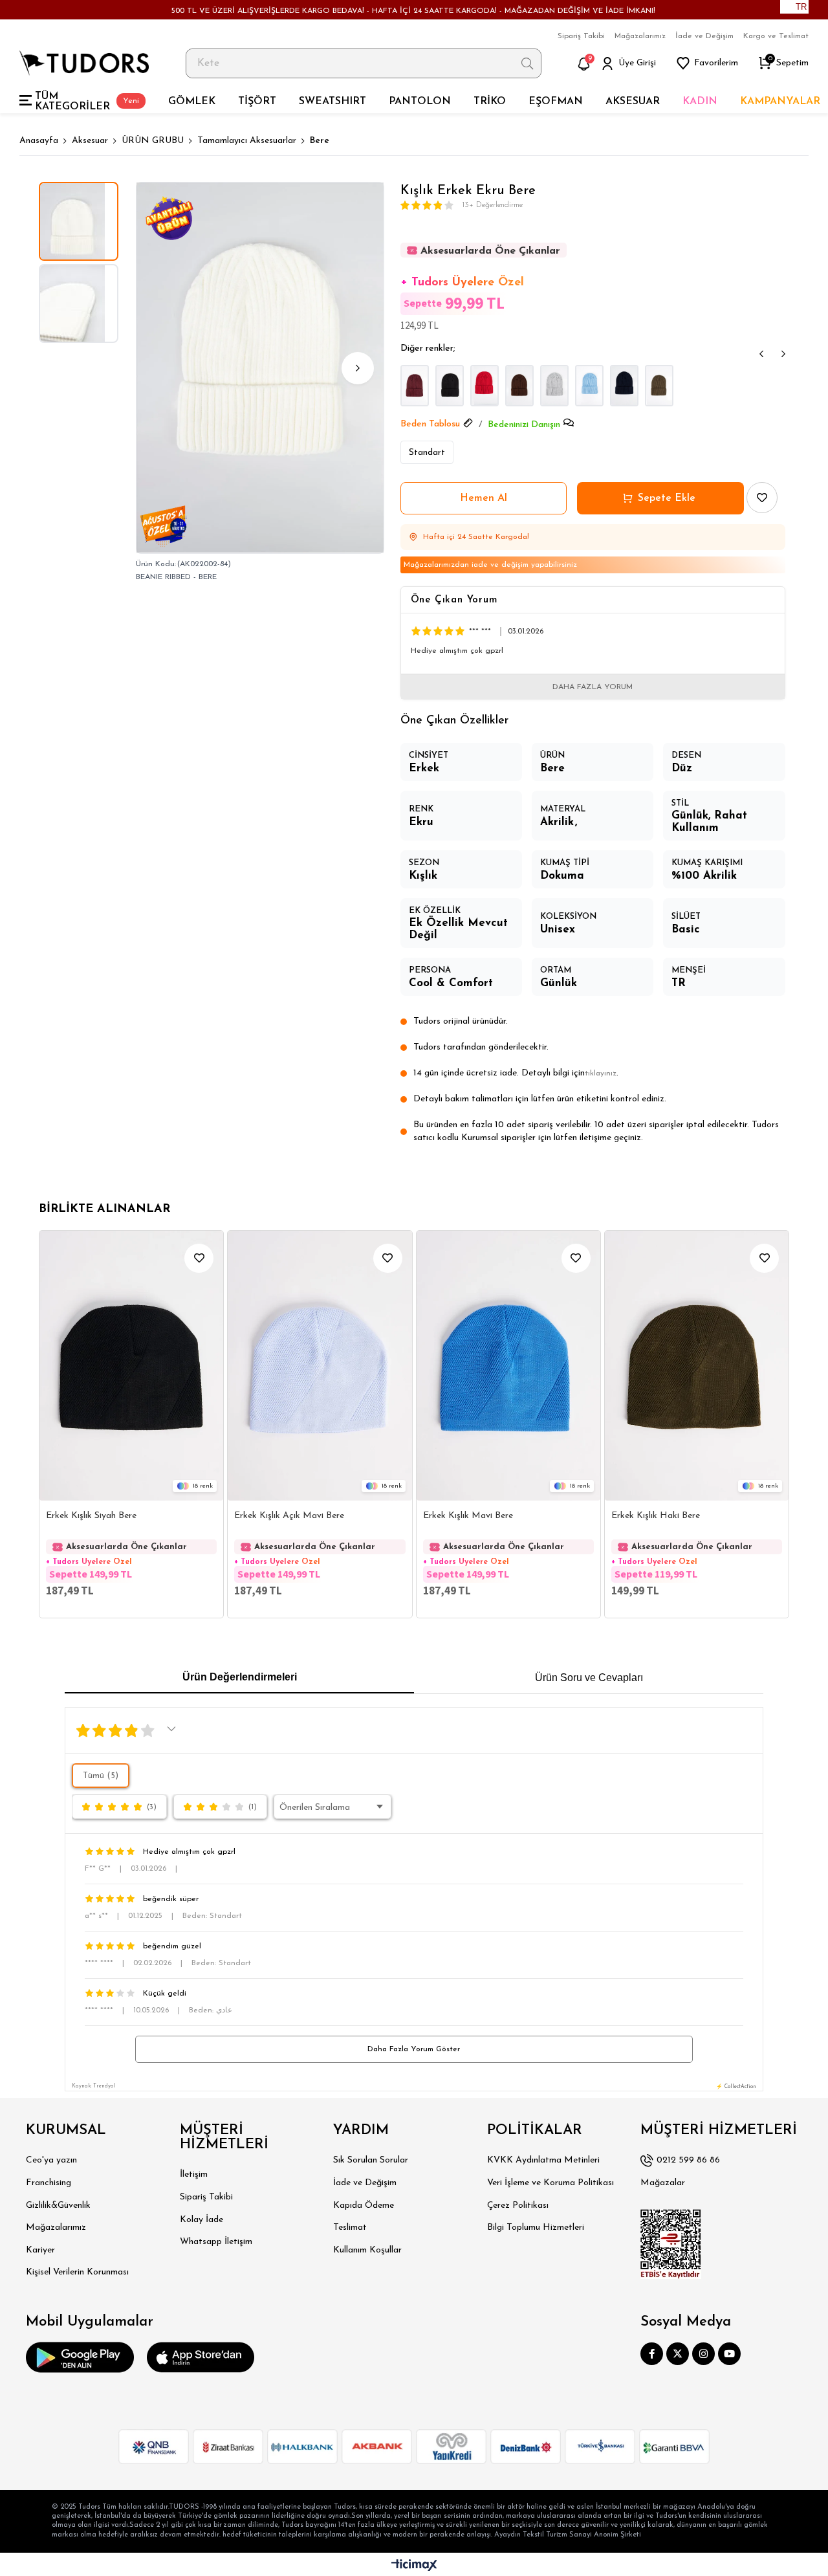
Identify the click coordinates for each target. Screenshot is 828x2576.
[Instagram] (703, 2354)
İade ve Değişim (704, 36)
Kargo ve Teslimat (776, 36)
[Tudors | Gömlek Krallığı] (84, 63)
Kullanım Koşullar (367, 2250)
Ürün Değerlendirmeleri (240, 1677)
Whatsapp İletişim (216, 2242)
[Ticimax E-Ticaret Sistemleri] (414, 2566)
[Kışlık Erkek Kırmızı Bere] (485, 386)
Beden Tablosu (430, 424)
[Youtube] (729, 2354)
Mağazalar (663, 2183)
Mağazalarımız (640, 36)
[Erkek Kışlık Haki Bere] (697, 1366)
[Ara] (528, 63)
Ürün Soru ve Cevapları (589, 1678)
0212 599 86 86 (688, 2160)
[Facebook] (652, 2354)
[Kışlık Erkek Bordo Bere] (415, 386)
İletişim (194, 2174)
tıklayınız (601, 1073)
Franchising (49, 2183)
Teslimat (350, 2228)
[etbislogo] (671, 2244)
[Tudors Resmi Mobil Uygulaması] (80, 2357)
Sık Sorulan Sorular (371, 2160)
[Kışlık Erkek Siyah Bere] (450, 386)
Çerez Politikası (518, 2206)
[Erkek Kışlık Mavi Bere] (508, 1366)
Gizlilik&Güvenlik (58, 2206)
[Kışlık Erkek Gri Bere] (554, 386)
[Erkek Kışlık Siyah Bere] (131, 1366)
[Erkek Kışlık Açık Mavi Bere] (320, 1366)
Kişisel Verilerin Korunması (77, 2272)
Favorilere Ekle (199, 1258)
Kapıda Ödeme (364, 2206)
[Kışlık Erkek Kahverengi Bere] (519, 386)
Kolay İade (202, 2220)
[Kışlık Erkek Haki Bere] (659, 386)
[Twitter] (678, 2354)
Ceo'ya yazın (51, 2160)
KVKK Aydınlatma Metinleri (543, 2160)
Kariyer (40, 2250)
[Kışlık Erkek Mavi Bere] (589, 386)
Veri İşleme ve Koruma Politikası (550, 2183)
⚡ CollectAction (736, 2087)
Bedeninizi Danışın (524, 425)
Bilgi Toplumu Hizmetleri (536, 2228)
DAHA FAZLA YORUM (593, 687)
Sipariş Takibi (581, 36)
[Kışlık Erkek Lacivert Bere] (624, 386)
